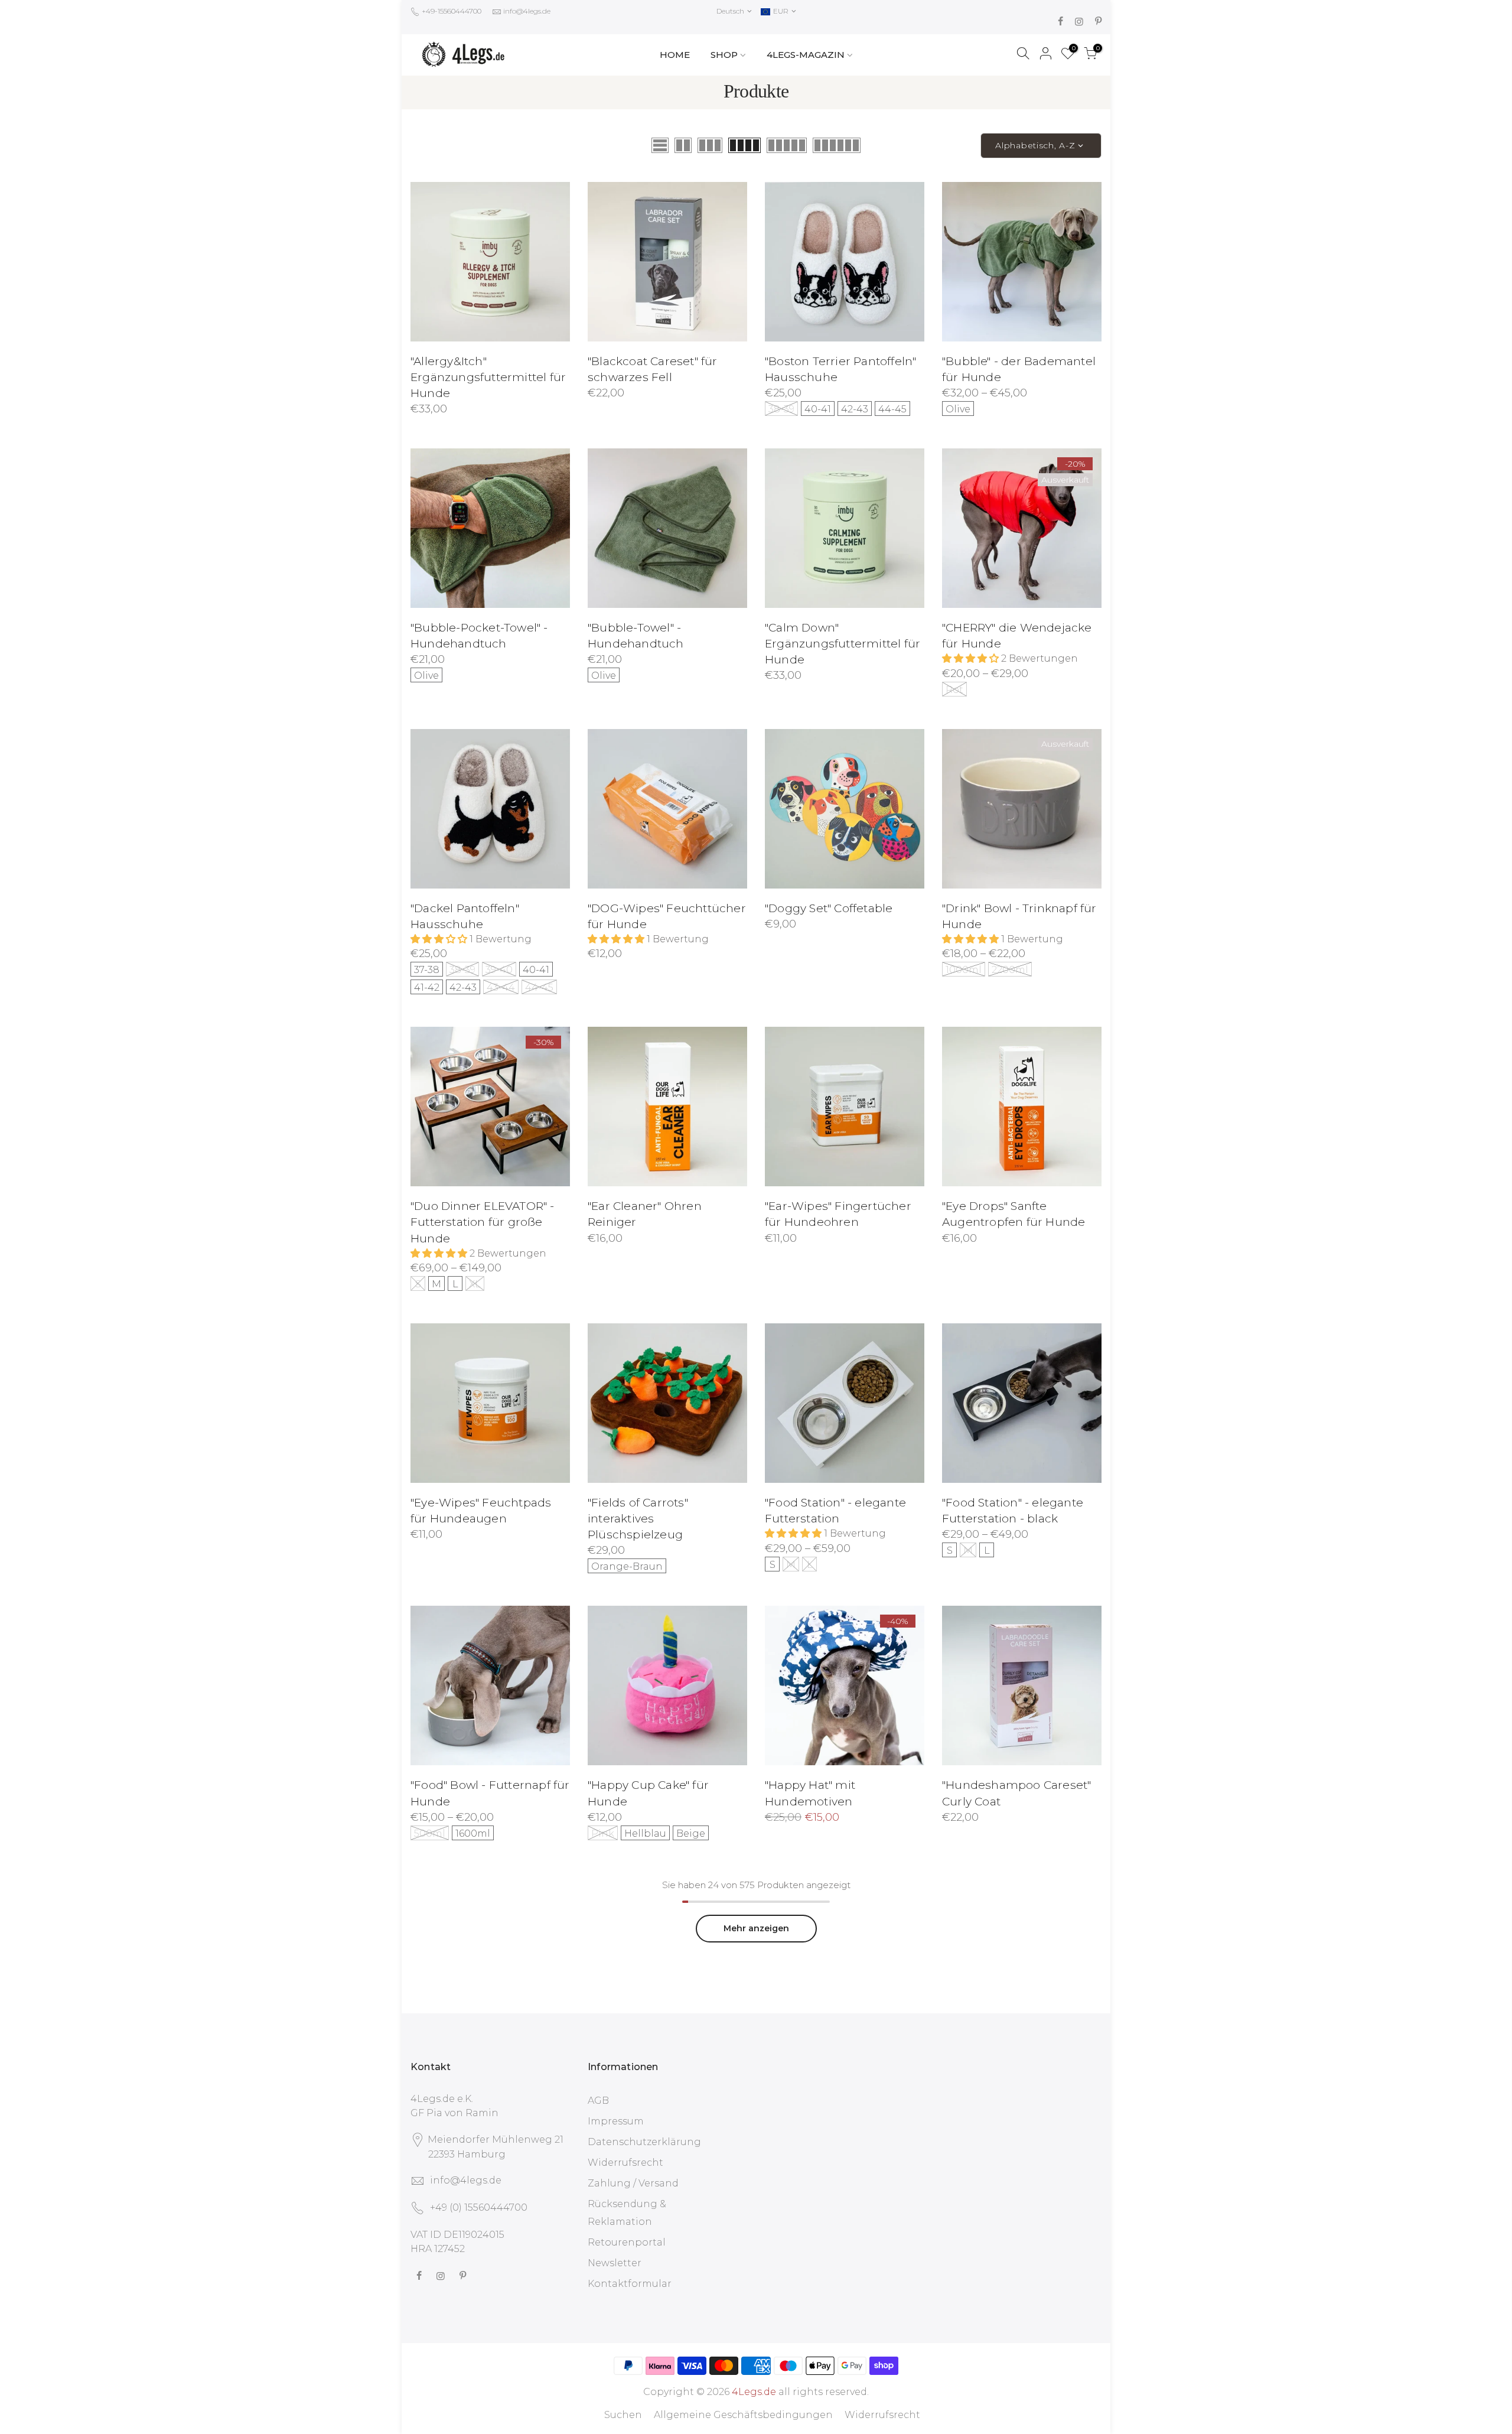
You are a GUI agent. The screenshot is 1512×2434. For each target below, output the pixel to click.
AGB (598, 2101)
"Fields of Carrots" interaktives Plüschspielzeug (638, 1519)
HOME (675, 55)
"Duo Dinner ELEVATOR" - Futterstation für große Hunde (483, 1222)
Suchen (623, 2415)
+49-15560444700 (451, 11)
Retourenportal (627, 2242)
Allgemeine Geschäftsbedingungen (743, 2415)
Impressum (616, 2121)
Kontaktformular (630, 2284)
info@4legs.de (527, 11)
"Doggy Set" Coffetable (829, 908)
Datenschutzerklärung (644, 2142)
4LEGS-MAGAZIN (806, 55)
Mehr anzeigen (756, 1928)
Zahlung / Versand (633, 2183)
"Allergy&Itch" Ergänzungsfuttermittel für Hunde (488, 377)
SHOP (724, 55)
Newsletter (615, 2263)
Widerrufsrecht (625, 2163)
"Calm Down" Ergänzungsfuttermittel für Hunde (843, 644)
